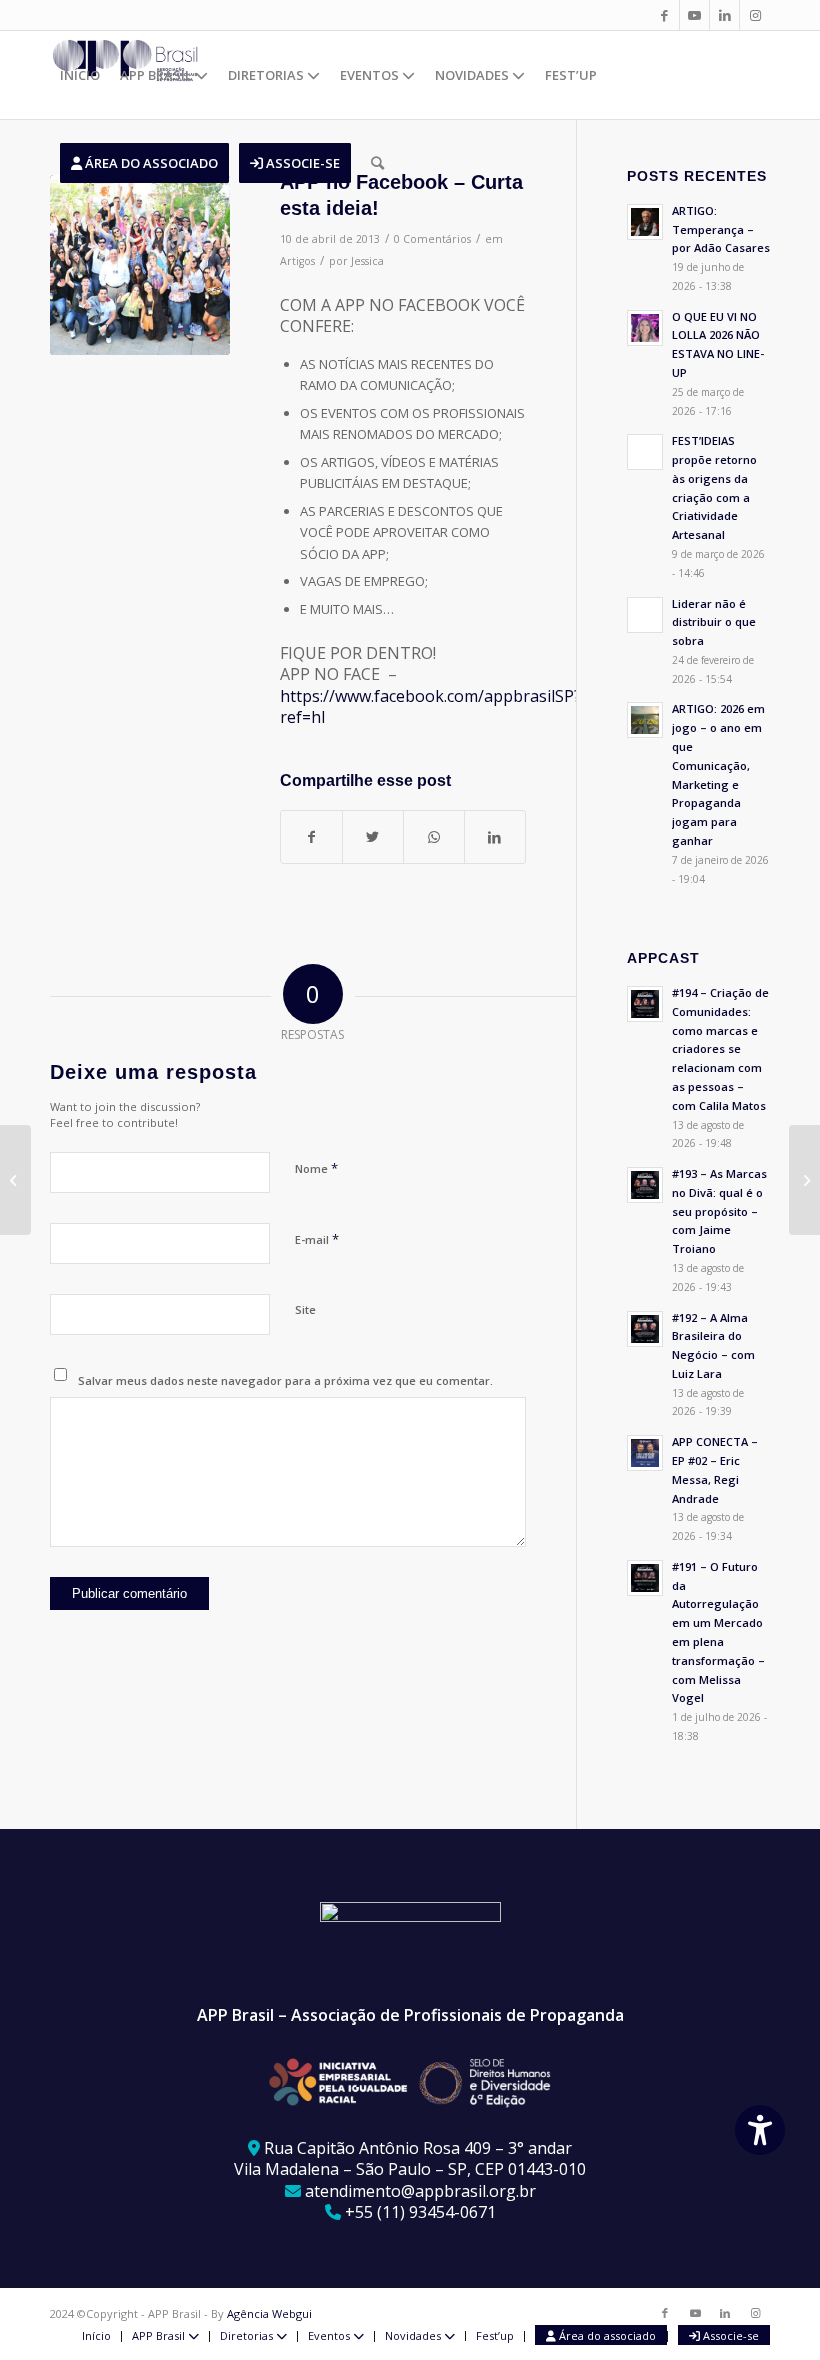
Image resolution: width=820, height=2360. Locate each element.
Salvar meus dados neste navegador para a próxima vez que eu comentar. (285, 1380)
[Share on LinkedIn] (495, 837)
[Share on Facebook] (311, 837)
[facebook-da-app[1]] (140, 265)
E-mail (317, 1239)
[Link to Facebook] (664, 15)
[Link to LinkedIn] (724, 15)
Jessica (367, 261)
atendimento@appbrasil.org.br (420, 2191)
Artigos (297, 261)
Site (305, 1309)
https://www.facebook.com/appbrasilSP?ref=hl (430, 706)
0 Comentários (432, 239)
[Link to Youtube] (694, 15)
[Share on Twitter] (373, 837)
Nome (316, 1168)
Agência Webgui (269, 2313)
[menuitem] (80, 75)
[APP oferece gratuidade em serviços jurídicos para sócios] (15, 1180)
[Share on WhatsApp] (434, 837)
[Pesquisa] (377, 163)
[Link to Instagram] (755, 15)
